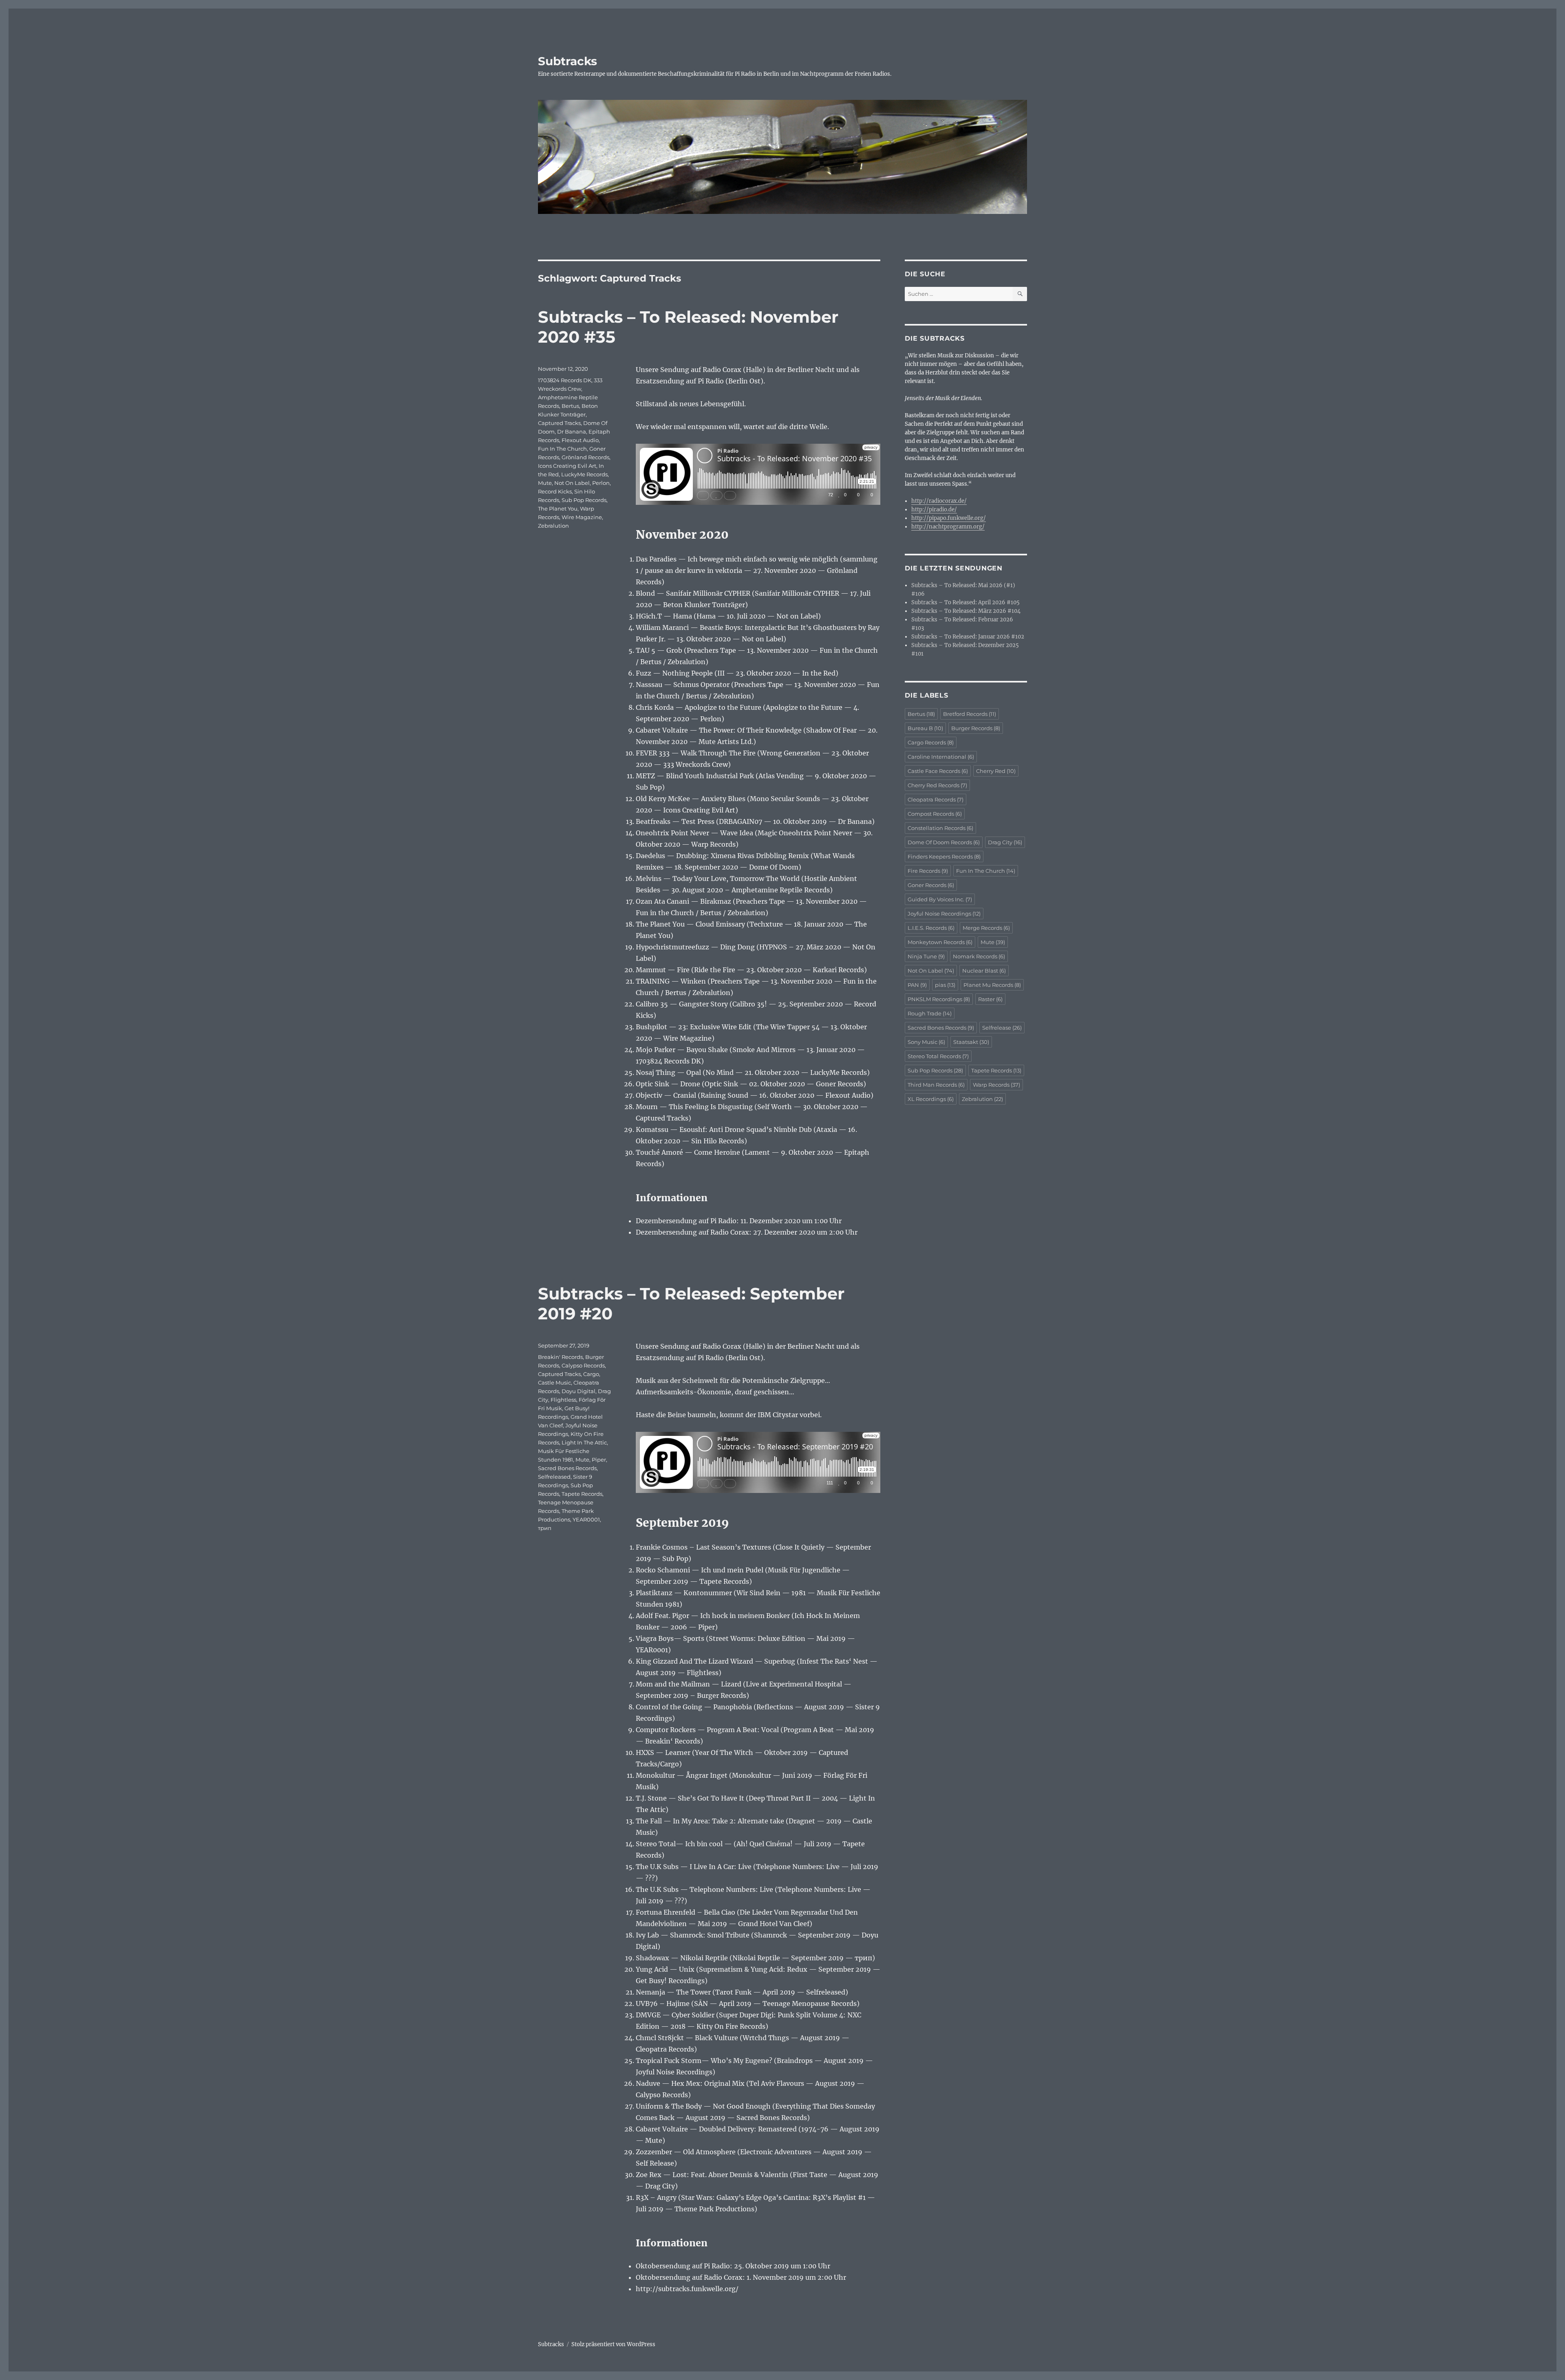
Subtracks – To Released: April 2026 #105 (965, 602)
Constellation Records (940, 828)
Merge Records (986, 928)
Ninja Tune (926, 956)
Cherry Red (996, 771)
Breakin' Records (560, 1357)
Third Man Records (936, 1085)
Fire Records (928, 871)
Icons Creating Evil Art (567, 466)
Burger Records (976, 728)
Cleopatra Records (936, 799)
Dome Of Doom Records (944, 842)
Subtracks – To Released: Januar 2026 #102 (968, 637)
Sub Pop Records (584, 500)
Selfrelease (1002, 1028)
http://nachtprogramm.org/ (948, 527)
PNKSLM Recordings (939, 999)
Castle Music (554, 1383)
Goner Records (931, 885)
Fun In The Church (562, 449)
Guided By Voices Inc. (940, 899)
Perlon (601, 483)
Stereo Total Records (938, 1056)
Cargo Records (931, 742)
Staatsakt (971, 1042)
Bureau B (925, 728)
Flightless (563, 1400)
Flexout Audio (580, 440)
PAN (917, 985)
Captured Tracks (559, 423)
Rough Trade (930, 1013)
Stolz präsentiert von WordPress (613, 2344)
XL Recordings (931, 1099)
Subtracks (568, 61)
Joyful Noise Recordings (944, 914)
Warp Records (996, 1085)
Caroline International (941, 757)
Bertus (570, 406)
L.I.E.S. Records (931, 928)
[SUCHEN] (1020, 294)
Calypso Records (583, 1365)
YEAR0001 (586, 1519)
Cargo (591, 1374)
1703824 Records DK (565, 380)
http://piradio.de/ (934, 510)
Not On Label (572, 483)
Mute (545, 483)
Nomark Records (979, 956)
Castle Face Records (938, 771)
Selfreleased (554, 1477)
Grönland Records (585, 457)
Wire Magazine (582, 517)
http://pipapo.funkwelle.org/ (949, 518)
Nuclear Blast (984, 971)
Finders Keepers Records (944, 856)
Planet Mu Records (992, 985)
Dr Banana (572, 432)
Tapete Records (582, 1494)
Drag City (1005, 842)
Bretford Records (970, 714)
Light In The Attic (584, 1442)
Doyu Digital (579, 1391)
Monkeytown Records (940, 942)
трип (545, 1528)
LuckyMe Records (584, 474)
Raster (990, 999)
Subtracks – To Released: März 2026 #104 (966, 611)
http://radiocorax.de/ (939, 501)
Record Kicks (555, 491)
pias (945, 985)
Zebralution (553, 526)
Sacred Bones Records (567, 1468)
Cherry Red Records (937, 785)
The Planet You (558, 509)
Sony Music (926, 1042)
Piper (599, 1460)
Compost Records (935, 814)
